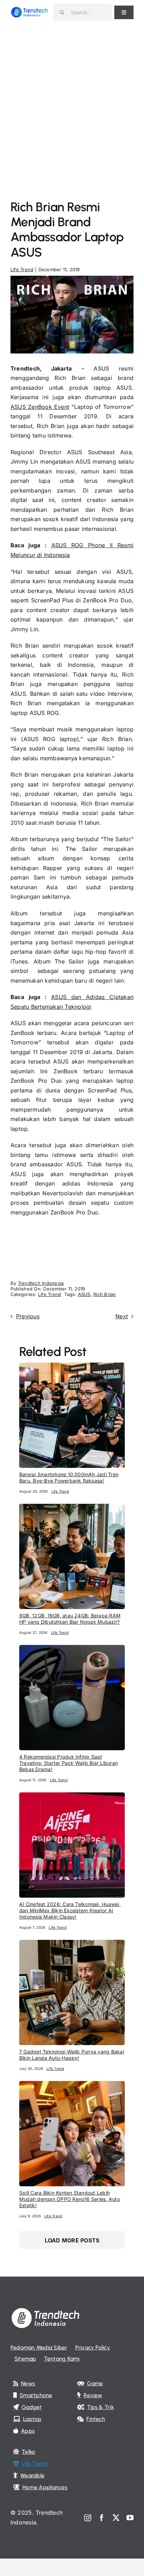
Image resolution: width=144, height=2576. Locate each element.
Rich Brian (105, 1294)
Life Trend (22, 269)
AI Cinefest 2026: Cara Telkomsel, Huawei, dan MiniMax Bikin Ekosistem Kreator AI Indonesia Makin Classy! (70, 1910)
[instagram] (88, 2518)
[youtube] (130, 2518)
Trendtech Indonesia (41, 1283)
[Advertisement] (72, 100)
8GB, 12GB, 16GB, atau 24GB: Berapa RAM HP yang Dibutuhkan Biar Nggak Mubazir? (70, 1619)
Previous (28, 1316)
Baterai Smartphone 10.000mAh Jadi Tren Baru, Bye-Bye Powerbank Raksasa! (69, 1477)
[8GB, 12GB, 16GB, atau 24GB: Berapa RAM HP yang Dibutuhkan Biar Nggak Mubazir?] (72, 1508)
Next (122, 1316)
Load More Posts (72, 2240)
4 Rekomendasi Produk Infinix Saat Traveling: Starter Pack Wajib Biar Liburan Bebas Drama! (69, 1763)
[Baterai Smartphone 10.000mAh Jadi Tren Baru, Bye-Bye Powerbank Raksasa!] (72, 1367)
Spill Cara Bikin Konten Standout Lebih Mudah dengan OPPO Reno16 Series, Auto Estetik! (70, 2199)
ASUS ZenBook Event (40, 407)
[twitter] (116, 2518)
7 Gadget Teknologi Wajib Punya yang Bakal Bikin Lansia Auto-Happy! (72, 2055)
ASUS (84, 1294)
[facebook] (102, 2518)
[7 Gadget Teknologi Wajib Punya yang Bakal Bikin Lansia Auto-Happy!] (72, 1944)
